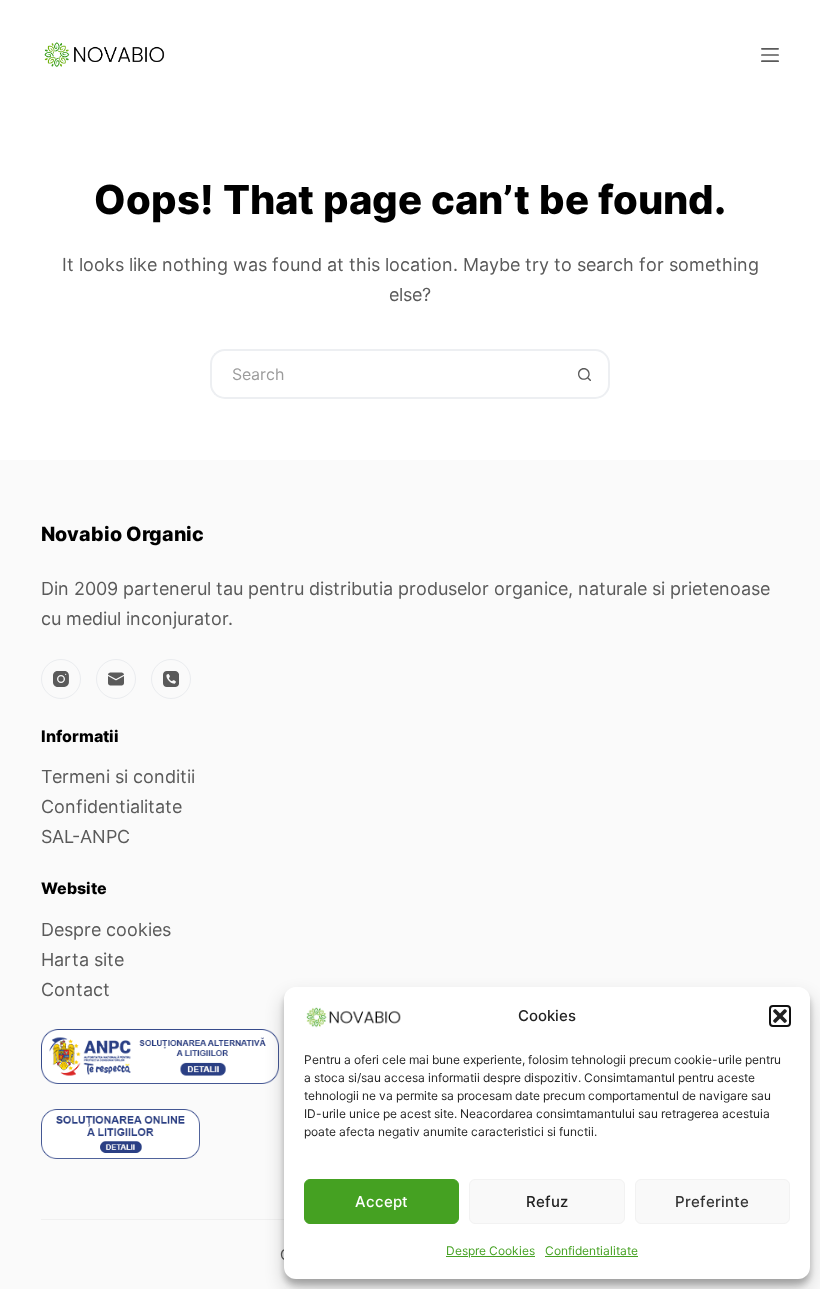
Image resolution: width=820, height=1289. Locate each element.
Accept (381, 1201)
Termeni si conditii (118, 776)
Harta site (82, 959)
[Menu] (770, 55)
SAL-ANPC (85, 836)
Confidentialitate (591, 1250)
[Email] (116, 679)
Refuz (547, 1201)
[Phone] (171, 679)
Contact (75, 989)
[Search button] (585, 374)
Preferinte (712, 1201)
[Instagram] (61, 679)
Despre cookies (106, 929)
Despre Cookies (490, 1250)
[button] (780, 1016)
